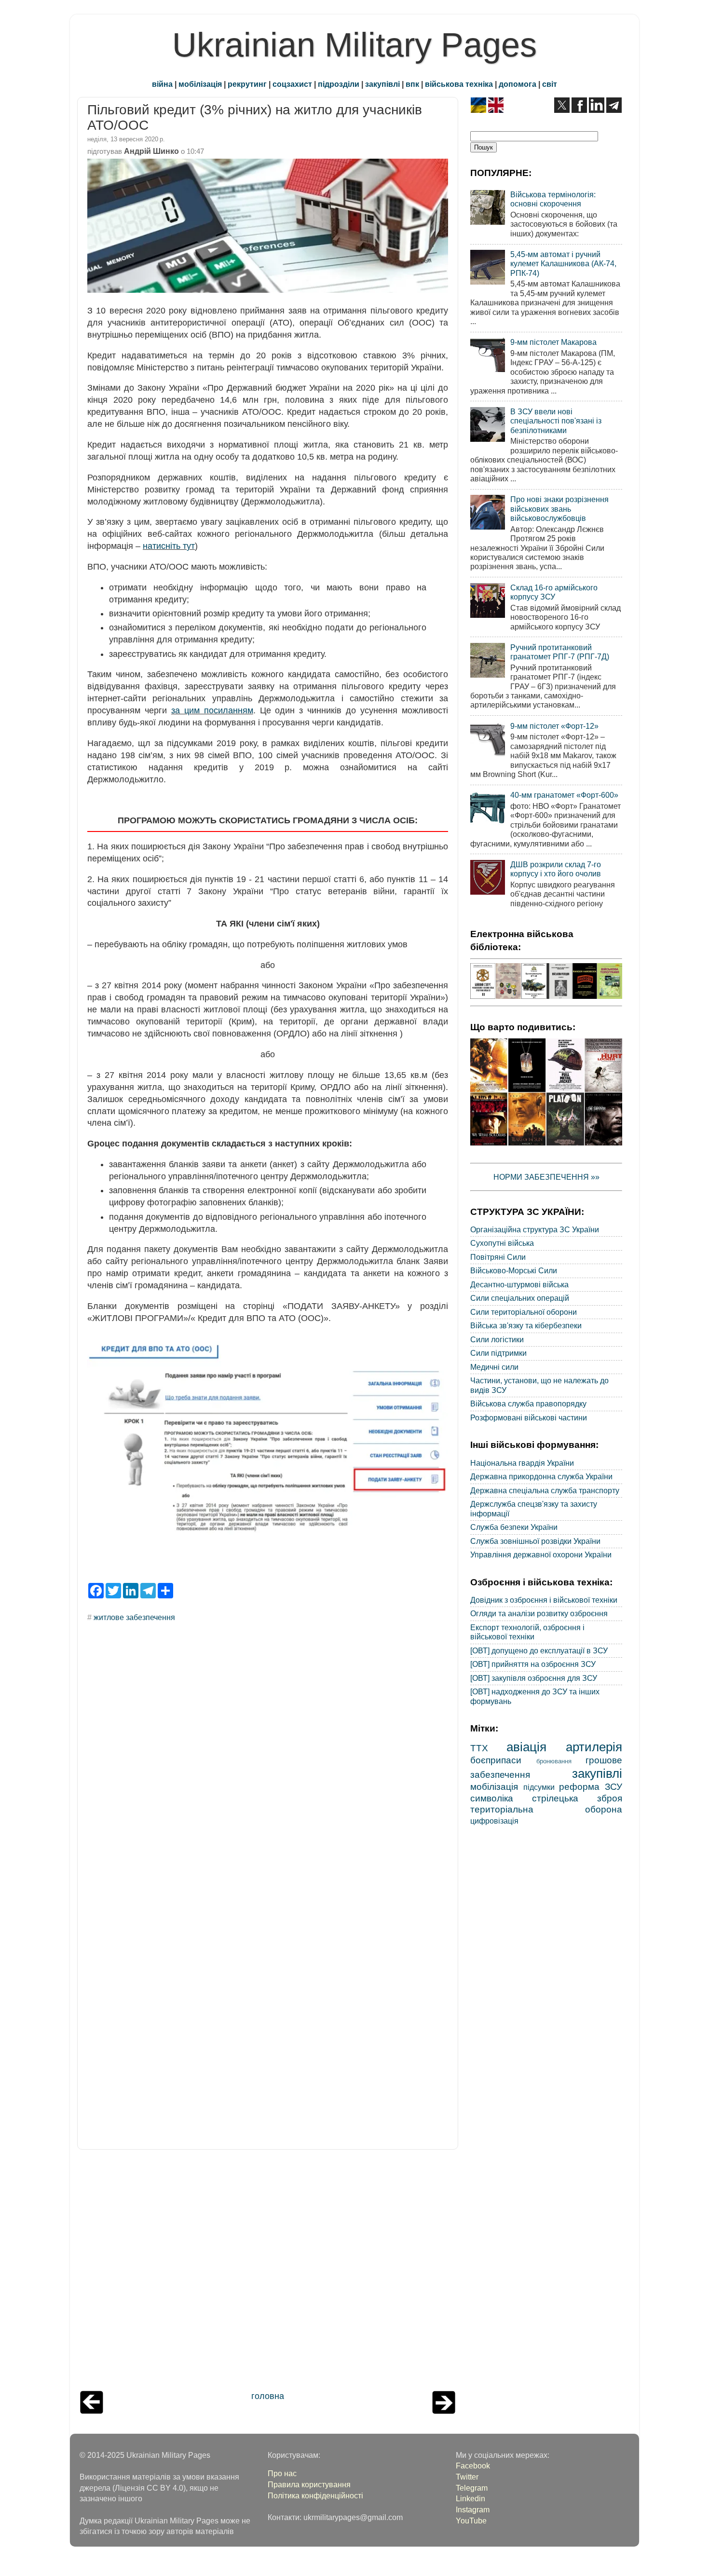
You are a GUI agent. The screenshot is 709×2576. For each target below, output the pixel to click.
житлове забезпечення (134, 1617)
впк (412, 84)
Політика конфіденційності (315, 2495)
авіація (526, 1747)
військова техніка (459, 84)
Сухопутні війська (502, 1243)
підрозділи (339, 84)
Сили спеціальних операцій (520, 1298)
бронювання (554, 1761)
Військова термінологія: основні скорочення (553, 199)
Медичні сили (494, 1367)
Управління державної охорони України (541, 1554)
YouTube (471, 2521)
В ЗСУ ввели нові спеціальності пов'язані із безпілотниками (556, 421)
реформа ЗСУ (591, 1786)
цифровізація (494, 1821)
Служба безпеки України (514, 1527)
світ (550, 84)
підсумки (539, 1787)
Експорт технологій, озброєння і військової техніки (527, 1632)
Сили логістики (497, 1339)
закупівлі (382, 84)
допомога (518, 84)
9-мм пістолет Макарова (553, 342)
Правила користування (309, 2484)
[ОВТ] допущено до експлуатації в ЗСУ (539, 1650)
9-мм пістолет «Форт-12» (554, 726)
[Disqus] (268, 1760)
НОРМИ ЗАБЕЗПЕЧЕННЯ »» (546, 1177)
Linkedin (470, 2498)
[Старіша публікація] (444, 2411)
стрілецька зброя (577, 1798)
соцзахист (292, 84)
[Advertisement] (268, 2273)
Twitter (467, 2477)
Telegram (472, 2488)
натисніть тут (169, 546)
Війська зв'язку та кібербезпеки (526, 1325)
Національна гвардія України (522, 1463)
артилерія (594, 1747)
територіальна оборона (546, 1809)
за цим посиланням (212, 710)
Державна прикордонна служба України (541, 1476)
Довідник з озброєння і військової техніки (544, 1600)
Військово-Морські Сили (514, 1270)
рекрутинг (247, 84)
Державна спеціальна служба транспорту (545, 1490)
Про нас (282, 2473)
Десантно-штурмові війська (519, 1284)
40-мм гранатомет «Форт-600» (564, 795)
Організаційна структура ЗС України (535, 1229)
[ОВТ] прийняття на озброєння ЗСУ (533, 1664)
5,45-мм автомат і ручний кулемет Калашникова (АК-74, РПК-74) (563, 264)
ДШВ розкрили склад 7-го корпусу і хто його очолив (556, 869)
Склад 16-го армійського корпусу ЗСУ (554, 592)
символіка (492, 1798)
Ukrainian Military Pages (354, 45)
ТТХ (479, 1748)
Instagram (473, 2509)
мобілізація (200, 84)
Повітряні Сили (498, 1257)
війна (162, 84)
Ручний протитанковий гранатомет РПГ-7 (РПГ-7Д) (560, 652)
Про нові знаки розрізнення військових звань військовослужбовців (559, 509)
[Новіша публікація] (92, 2411)
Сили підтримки (498, 1353)
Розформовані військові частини (529, 1417)
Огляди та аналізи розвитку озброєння (539, 1613)
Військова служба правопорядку (528, 1404)
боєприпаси (496, 1760)
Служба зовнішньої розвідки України (535, 1541)
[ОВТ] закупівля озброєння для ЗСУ (534, 1678)
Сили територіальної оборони (524, 1312)
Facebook (473, 2466)
